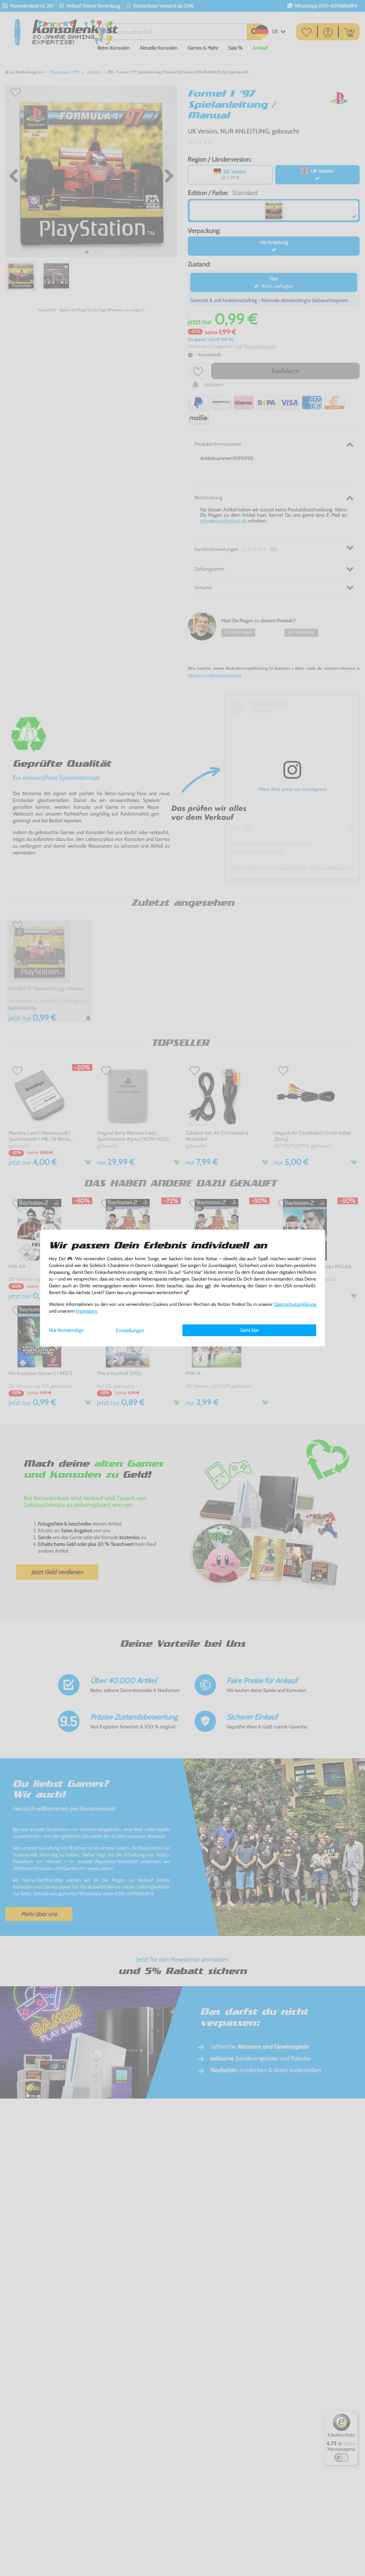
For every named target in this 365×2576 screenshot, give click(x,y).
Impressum (86, 1311)
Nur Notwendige (66, 1330)
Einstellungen (130, 1330)
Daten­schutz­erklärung (295, 1304)
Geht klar (250, 1330)
